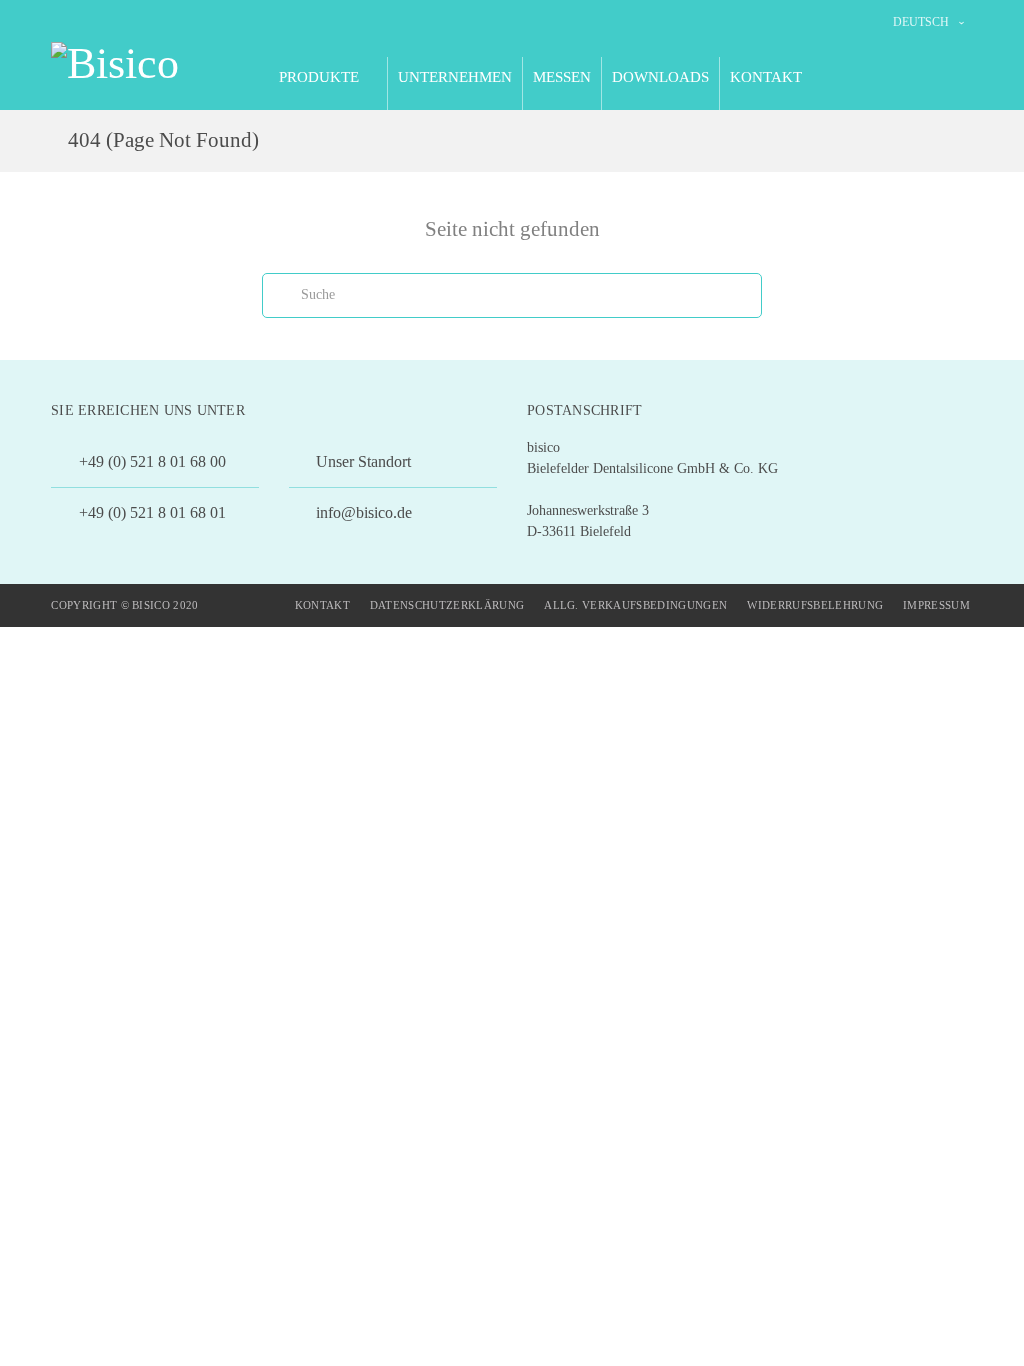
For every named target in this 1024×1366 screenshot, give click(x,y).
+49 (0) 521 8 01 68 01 (150, 512)
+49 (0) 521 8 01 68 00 (150, 461)
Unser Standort (361, 461)
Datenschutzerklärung (447, 605)
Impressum (936, 605)
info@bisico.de (362, 512)
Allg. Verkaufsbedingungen (635, 605)
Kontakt (322, 605)
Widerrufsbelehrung (815, 605)
